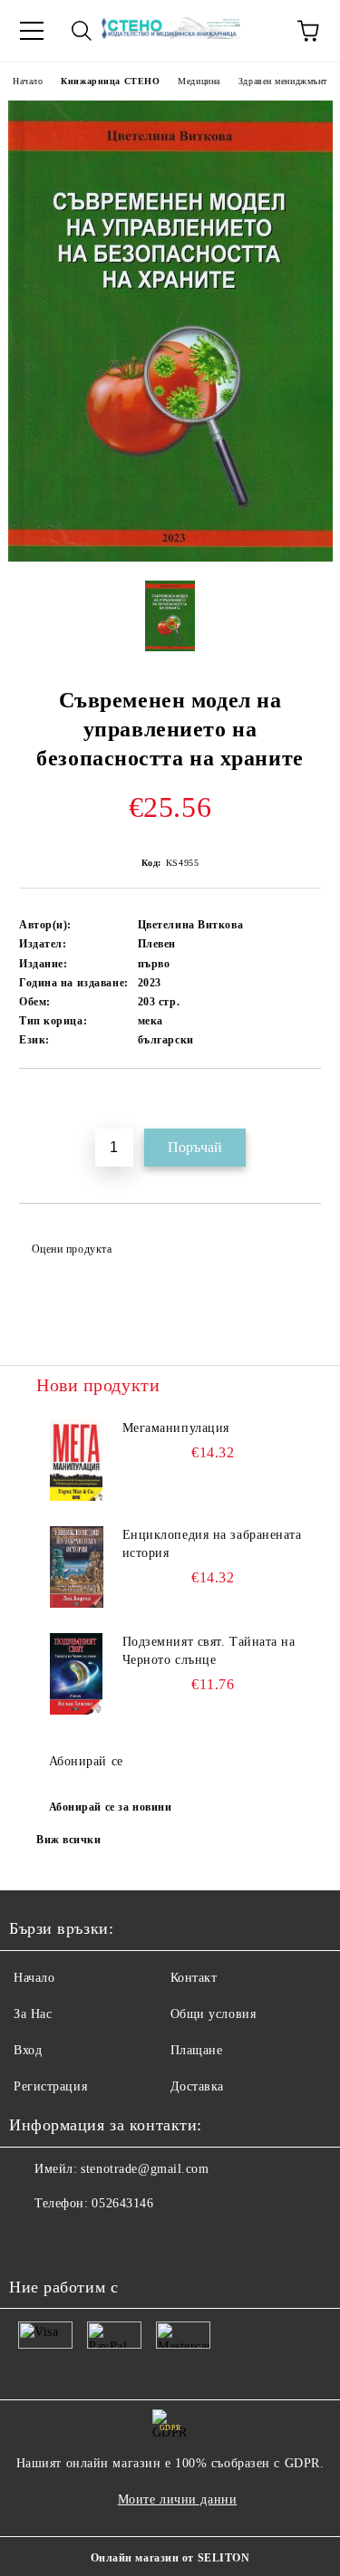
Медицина (199, 81)
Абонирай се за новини (111, 1807)
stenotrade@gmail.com (145, 2169)
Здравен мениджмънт (283, 81)
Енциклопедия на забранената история (212, 1544)
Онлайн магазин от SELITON (170, 2558)
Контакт (194, 1978)
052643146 (122, 2203)
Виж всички (69, 1840)
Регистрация (50, 2086)
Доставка (197, 2086)
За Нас (33, 2014)
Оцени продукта (72, 1249)
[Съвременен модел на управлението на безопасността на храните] (170, 557)
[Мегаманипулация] (77, 1460)
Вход (28, 2050)
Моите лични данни (178, 2499)
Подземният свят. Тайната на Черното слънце (209, 1651)
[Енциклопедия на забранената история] (77, 1567)
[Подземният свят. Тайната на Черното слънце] (77, 1674)
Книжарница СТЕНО (110, 81)
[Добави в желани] (308, 1100)
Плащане (197, 2050)
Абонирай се (86, 1761)
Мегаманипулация (176, 1428)
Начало (28, 81)
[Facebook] (33, 2240)
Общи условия (214, 2014)
